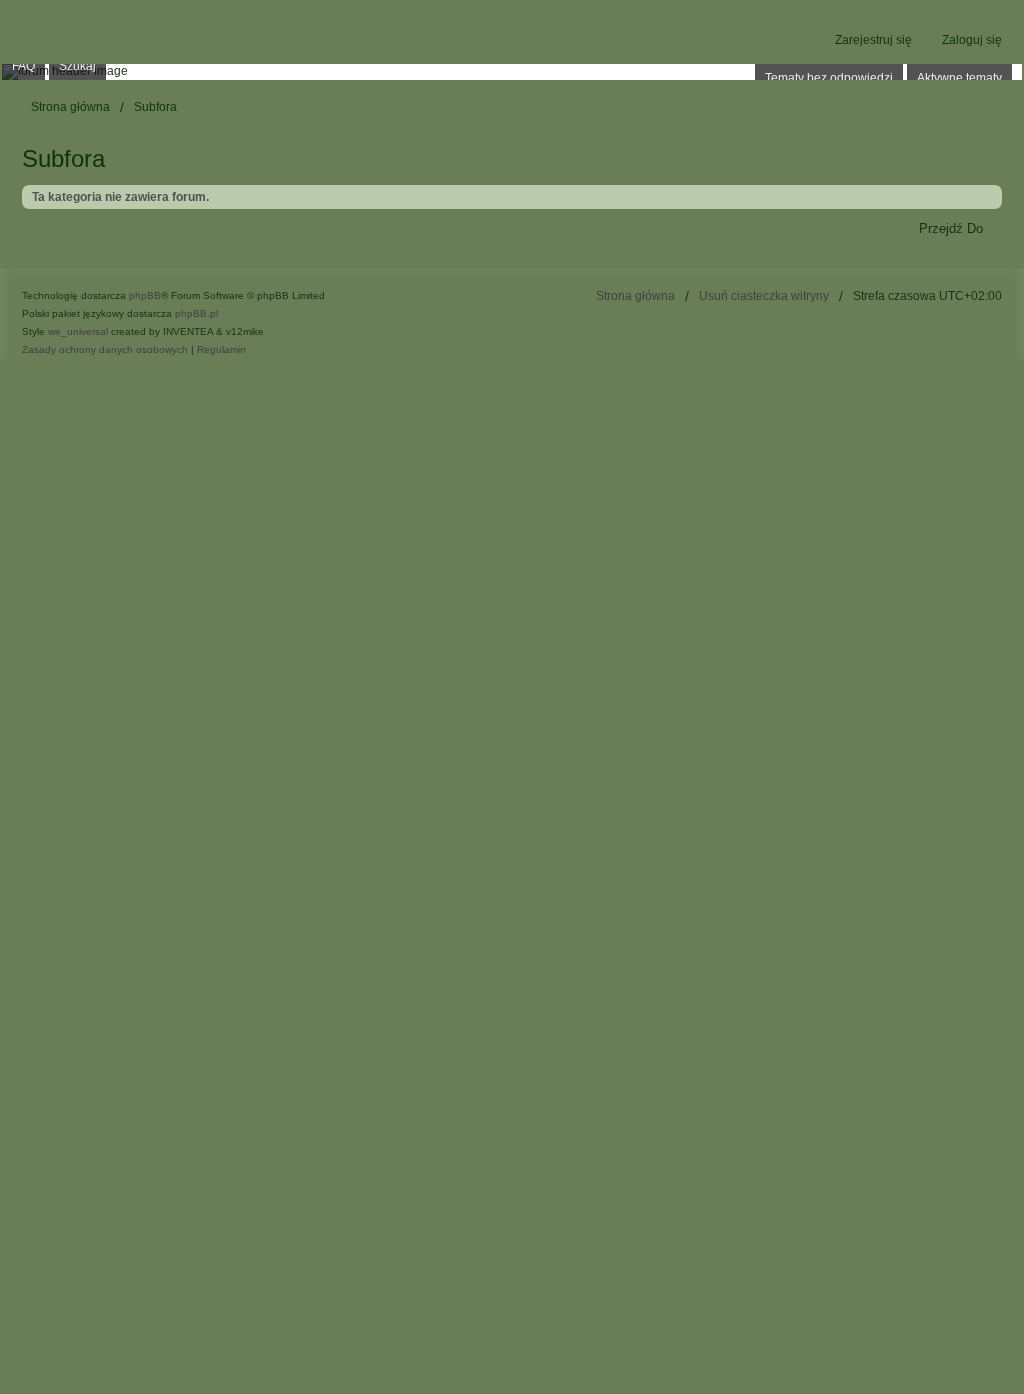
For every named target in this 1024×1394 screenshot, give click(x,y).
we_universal (78, 331)
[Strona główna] (512, 72)
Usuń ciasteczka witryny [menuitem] (764, 296)
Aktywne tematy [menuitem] (959, 78)
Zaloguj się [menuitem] (972, 40)
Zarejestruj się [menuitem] (873, 40)
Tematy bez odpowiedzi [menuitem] (829, 78)
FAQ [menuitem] (23, 66)
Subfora (63, 158)
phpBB (145, 295)
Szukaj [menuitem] (77, 66)
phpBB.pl (196, 313)
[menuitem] (105, 350)
